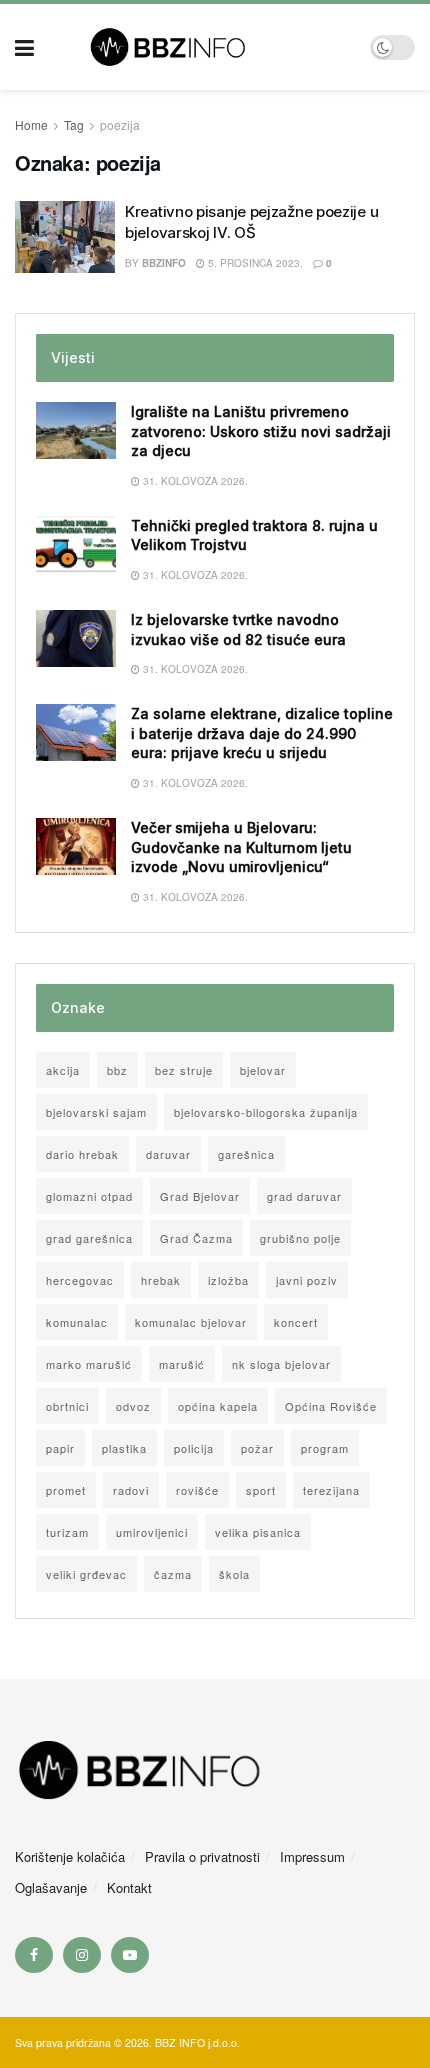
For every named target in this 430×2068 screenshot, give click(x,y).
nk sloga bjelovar (281, 1364)
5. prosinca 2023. (254, 263)
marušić (182, 1364)
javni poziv (307, 1280)
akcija (63, 1070)
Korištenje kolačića (70, 1856)
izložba (228, 1280)
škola (234, 1574)
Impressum (312, 1856)
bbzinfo (164, 263)
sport (261, 1490)
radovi (131, 1490)
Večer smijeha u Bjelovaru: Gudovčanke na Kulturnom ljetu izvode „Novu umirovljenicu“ (241, 847)
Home (31, 124)
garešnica (246, 1154)
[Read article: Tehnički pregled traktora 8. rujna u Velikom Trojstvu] (76, 544)
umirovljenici (152, 1532)
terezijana (331, 1490)
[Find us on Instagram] (82, 1955)
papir (60, 1448)
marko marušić (89, 1364)
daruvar (168, 1154)
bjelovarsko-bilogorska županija (266, 1112)
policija (194, 1448)
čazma (173, 1574)
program (325, 1448)
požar (257, 1448)
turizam (67, 1532)
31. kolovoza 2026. (194, 481)
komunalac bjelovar (191, 1322)
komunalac (77, 1322)
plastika (124, 1448)
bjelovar (263, 1070)
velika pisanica (258, 1532)
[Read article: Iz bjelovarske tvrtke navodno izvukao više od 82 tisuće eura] (76, 638)
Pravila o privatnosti (202, 1856)
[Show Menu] (24, 47)
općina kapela (218, 1406)
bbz (117, 1070)
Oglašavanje (51, 1887)
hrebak (161, 1280)
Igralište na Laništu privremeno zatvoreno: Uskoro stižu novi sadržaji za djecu (261, 431)
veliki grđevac (86, 1574)
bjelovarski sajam (96, 1112)
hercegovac (80, 1280)
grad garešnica (89, 1238)
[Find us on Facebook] (34, 1955)
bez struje (184, 1070)
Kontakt (129, 1887)
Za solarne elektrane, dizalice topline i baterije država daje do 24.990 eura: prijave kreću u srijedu (262, 733)
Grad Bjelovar (200, 1196)
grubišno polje (300, 1238)
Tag (74, 124)
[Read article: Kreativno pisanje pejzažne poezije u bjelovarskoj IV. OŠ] (65, 237)
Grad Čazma (196, 1238)
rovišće (197, 1490)
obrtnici (67, 1406)
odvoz (133, 1406)
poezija (120, 124)
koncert (296, 1322)
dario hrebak (82, 1154)
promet (66, 1490)
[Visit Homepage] (202, 47)
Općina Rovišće (331, 1406)
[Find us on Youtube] (130, 1955)
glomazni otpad (89, 1196)
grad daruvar (304, 1196)
